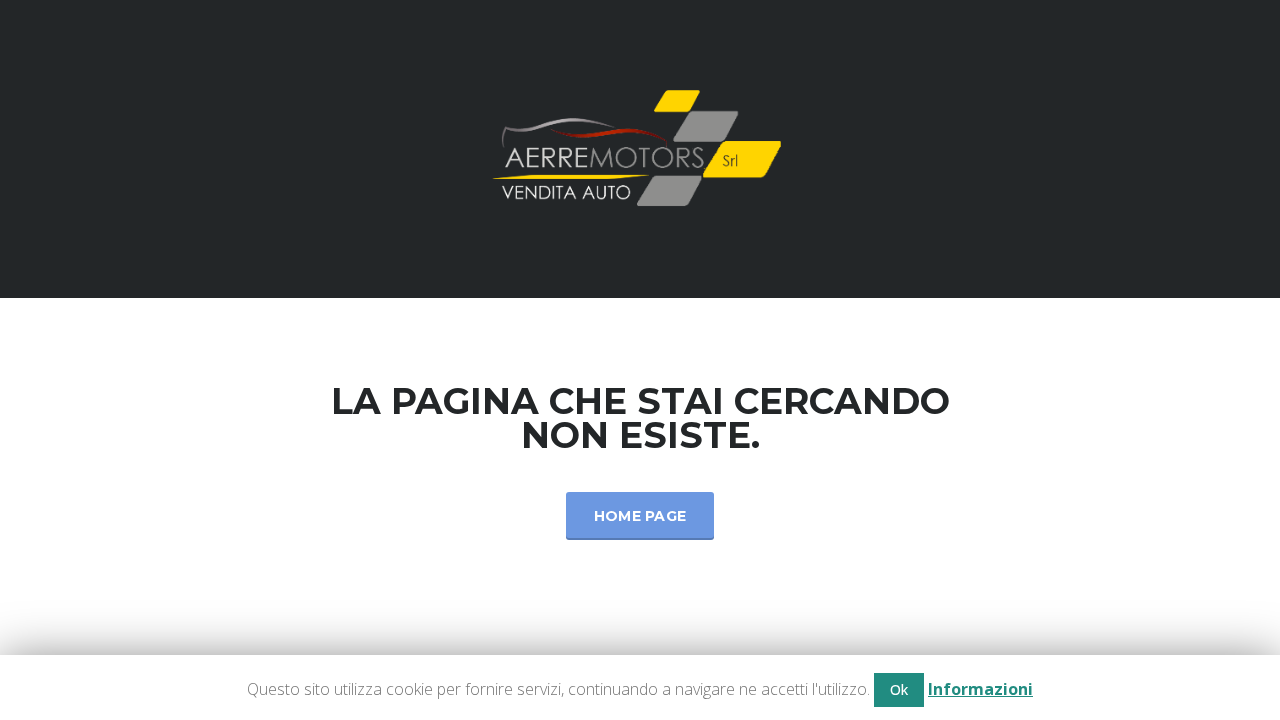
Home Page (640, 516)
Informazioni (980, 689)
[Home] (640, 147)
